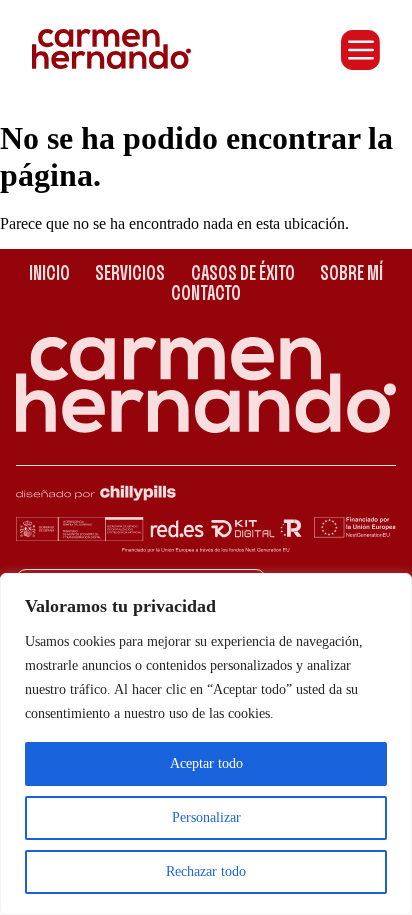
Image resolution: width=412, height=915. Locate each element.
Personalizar (206, 817)
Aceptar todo (206, 763)
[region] (206, 744)
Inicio (49, 274)
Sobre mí (351, 274)
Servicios (130, 274)
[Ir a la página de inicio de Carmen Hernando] (111, 49)
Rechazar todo (206, 871)
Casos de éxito (243, 274)
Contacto (206, 294)
